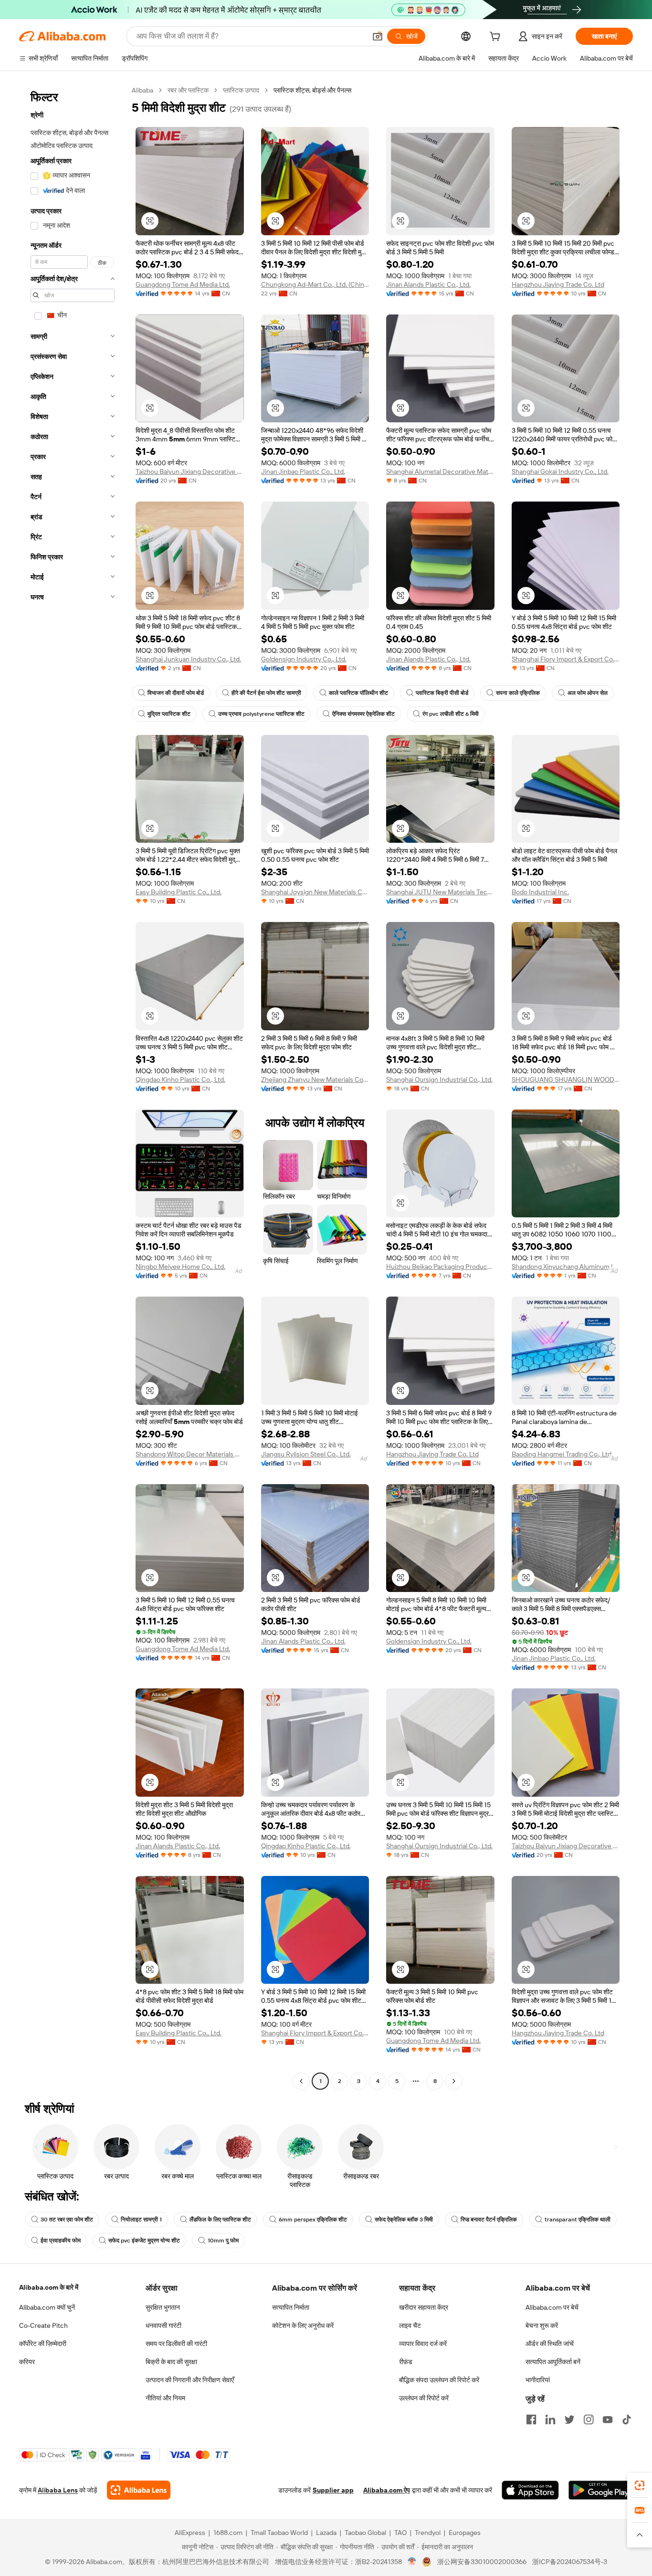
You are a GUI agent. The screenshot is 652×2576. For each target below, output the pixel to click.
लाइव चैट (410, 2325)
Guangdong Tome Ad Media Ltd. (183, 284)
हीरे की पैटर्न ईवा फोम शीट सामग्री (266, 693)
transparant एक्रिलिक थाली (578, 2220)
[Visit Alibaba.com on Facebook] (531, 2419)
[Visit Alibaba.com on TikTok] (627, 2419)
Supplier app (333, 2490)
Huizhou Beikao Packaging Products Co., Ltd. (440, 1267)
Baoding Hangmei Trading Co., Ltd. (562, 1454)
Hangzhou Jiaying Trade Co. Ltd (558, 284)
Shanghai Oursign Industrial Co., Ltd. (439, 1079)
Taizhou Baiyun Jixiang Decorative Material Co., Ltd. (190, 471)
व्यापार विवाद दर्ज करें (423, 2344)
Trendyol (428, 2533)
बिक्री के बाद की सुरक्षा (171, 2362)
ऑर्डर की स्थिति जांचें (550, 2344)
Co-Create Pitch (43, 2325)
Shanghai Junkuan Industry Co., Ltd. (188, 659)
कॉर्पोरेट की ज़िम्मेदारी (43, 2344)
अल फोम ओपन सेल (588, 693)
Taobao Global (365, 2533)
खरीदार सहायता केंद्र (424, 2307)
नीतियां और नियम (165, 2398)
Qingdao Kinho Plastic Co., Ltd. (180, 1079)
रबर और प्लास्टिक (188, 90)
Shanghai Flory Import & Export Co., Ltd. (566, 659)
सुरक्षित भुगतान (163, 2307)
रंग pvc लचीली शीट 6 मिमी (451, 714)
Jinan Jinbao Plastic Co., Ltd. (303, 471)
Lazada (326, 2533)
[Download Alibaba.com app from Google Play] (601, 2490)
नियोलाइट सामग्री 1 (141, 2220)
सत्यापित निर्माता (291, 2307)
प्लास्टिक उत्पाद (241, 90)
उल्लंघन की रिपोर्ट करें (424, 2398)
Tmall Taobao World (279, 2533)
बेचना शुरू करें (542, 2325)
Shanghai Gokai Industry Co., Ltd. (560, 471)
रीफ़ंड (406, 2362)
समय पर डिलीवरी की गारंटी (176, 2344)
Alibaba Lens (58, 2490)
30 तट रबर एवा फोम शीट (67, 2220)
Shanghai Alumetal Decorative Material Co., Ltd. (440, 471)
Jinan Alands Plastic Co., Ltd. (428, 284)
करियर (27, 2362)
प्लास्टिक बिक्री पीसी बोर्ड (442, 693)
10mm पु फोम (223, 2241)
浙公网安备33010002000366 (482, 2562)
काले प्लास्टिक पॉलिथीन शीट (358, 693)
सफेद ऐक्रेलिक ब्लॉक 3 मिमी (404, 2220)
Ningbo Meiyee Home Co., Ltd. (180, 1267)
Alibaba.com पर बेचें (552, 2307)
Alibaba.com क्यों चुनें (47, 2307)
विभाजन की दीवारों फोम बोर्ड (176, 693)
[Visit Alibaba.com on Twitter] (569, 2419)
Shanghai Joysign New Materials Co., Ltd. (315, 892)
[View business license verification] (412, 2562)
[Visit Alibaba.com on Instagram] (589, 2419)
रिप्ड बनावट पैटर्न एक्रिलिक (489, 2220)
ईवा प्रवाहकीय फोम (61, 2241)
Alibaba (142, 90)
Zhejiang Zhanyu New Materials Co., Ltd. (315, 1079)
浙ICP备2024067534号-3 (570, 2562)
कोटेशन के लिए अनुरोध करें (303, 2325)
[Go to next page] (454, 2081)
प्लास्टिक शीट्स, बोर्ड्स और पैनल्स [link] (312, 90)
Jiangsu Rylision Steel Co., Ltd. (306, 1454)
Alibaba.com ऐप (387, 2490)
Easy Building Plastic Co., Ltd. (179, 892)
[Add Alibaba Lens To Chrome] (139, 2490)
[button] (378, 36)
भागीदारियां (538, 2380)
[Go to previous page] (301, 2081)
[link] (640, 2485)
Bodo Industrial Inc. (540, 892)
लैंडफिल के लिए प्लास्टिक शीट (220, 2220)
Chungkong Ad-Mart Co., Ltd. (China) (315, 284)
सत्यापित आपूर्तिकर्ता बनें (553, 2362)
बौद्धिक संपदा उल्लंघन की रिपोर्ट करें (439, 2380)
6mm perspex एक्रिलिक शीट (313, 2220)
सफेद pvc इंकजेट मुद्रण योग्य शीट (144, 2241)
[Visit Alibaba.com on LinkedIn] (550, 2419)
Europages (465, 2533)
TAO (400, 2533)
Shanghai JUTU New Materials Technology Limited (440, 892)
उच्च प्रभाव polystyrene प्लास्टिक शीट (261, 714)
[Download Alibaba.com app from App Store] (530, 2490)
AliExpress (190, 2533)
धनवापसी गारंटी (163, 2325)
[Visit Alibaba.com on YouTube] (608, 2419)
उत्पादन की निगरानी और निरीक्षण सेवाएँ (190, 2380)
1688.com (228, 2533)
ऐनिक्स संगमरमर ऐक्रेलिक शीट (363, 714)
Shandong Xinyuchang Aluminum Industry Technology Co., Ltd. (566, 1267)
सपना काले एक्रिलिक (518, 693)
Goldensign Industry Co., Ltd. (304, 659)
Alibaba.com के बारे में (49, 2287)
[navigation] (73, 1087)
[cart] (497, 38)
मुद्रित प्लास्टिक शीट (169, 714)
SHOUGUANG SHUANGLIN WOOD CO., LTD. (566, 1079)
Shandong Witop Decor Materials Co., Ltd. (190, 1454)
